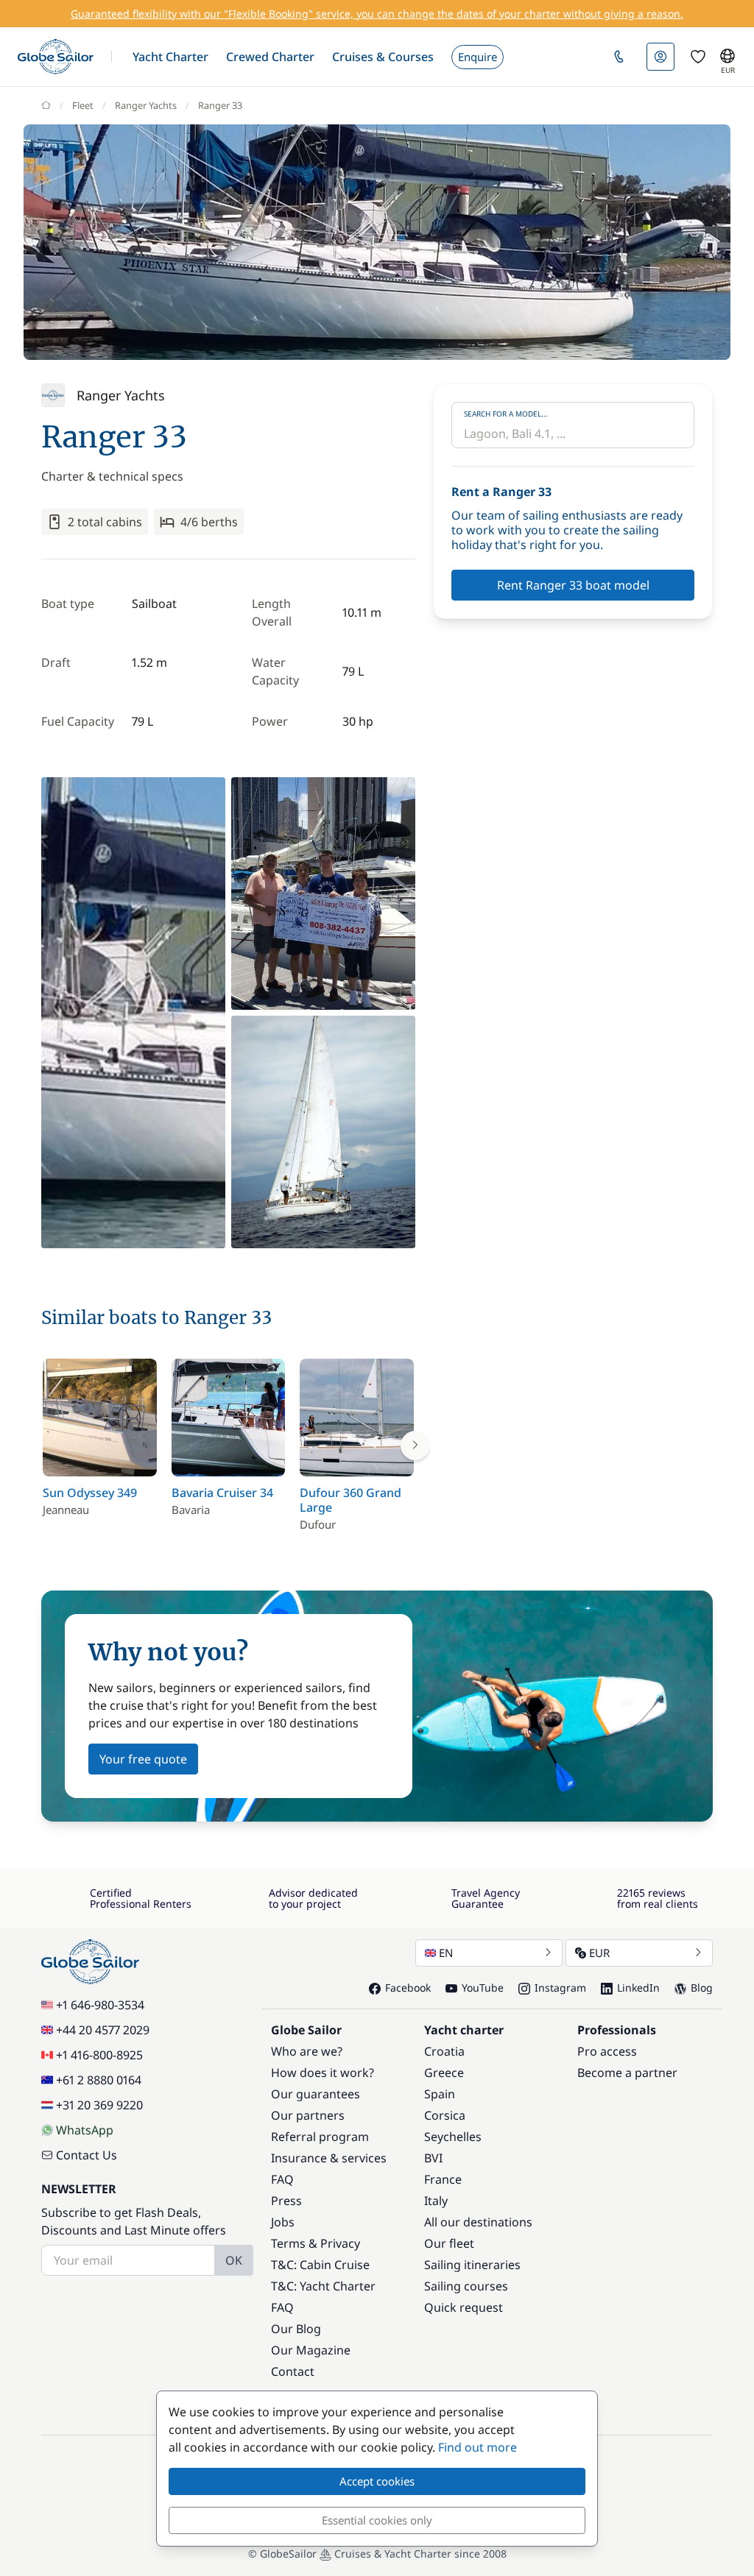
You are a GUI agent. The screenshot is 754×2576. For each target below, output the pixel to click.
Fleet (83, 105)
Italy (436, 2201)
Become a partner (627, 2073)
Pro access (607, 2051)
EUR (599, 1953)
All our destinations (478, 2222)
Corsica (445, 2115)
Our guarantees (316, 2094)
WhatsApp (85, 2130)
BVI (433, 2158)
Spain (440, 2094)
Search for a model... (506, 414)
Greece (444, 2073)
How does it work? (323, 2073)
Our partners (308, 2115)
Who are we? (307, 2051)
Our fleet (449, 2243)
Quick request (464, 2307)
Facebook (408, 1988)
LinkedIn (638, 1988)
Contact (293, 2371)
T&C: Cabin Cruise (320, 2265)
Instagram (560, 1988)
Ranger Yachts (146, 105)
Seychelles (453, 2137)
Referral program (320, 2137)
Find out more (478, 2447)
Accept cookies (377, 2481)
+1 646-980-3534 (100, 2005)
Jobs (283, 2222)
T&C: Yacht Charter (323, 2286)
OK (234, 2260)
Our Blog (296, 2329)
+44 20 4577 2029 (103, 2030)
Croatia (444, 2051)
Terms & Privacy (316, 2243)
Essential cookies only (377, 2520)
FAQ (282, 2179)
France (443, 2179)
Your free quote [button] (143, 1759)
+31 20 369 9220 (99, 2105)
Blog (702, 1988)
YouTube (483, 1988)
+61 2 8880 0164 (99, 2080)
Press (286, 2201)
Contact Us (87, 2155)
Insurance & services (329, 2158)
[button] (170, 57)
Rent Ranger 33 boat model (573, 585)
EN (446, 1953)
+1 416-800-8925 (99, 2055)
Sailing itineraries (472, 2265)
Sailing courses (466, 2286)
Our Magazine (311, 2350)
